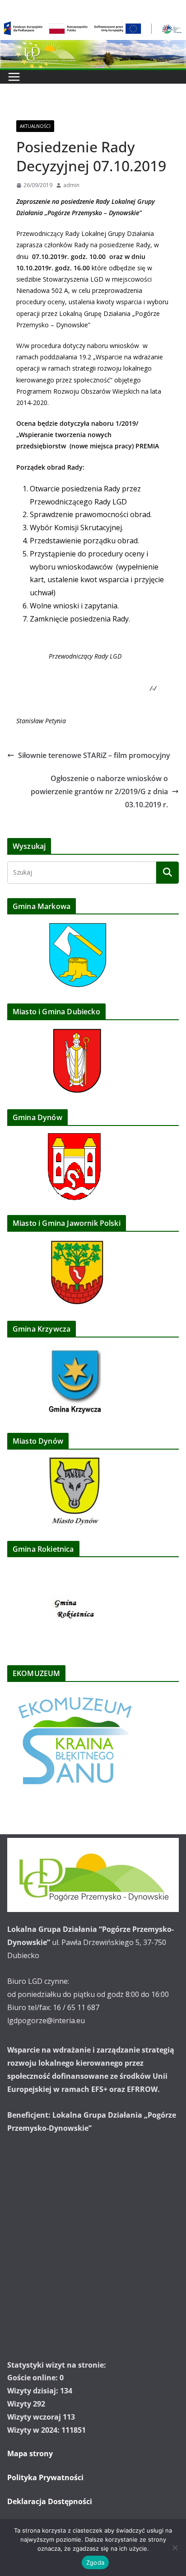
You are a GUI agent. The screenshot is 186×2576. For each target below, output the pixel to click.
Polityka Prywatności (45, 2477)
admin (71, 185)
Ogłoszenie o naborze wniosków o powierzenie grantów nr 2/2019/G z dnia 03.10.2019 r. (99, 791)
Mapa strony (30, 2454)
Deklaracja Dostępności (50, 2501)
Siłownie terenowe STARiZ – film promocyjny (94, 755)
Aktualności (35, 126)
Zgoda (95, 2562)
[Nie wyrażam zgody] (175, 2548)
